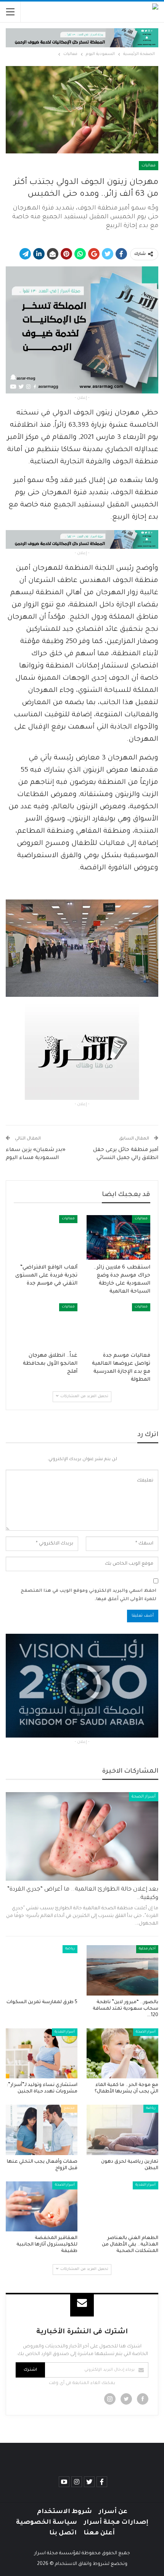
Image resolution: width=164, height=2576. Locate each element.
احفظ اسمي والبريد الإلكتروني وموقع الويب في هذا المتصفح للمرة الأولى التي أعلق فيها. (88, 1595)
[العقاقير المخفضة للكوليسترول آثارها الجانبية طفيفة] (42, 2207)
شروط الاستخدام (64, 2512)
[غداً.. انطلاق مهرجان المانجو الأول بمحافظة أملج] (46, 1326)
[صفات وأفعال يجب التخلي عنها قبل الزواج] (42, 2130)
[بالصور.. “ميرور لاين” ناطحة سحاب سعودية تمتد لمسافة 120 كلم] (122, 1970)
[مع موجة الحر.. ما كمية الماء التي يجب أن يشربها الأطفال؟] (122, 2054)
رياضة (70, 1949)
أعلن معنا (99, 2533)
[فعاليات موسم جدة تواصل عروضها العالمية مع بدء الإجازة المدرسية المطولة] (118, 1326)
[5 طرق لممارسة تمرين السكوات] (42, 1970)
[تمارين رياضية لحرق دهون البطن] (122, 2130)
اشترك (30, 2370)
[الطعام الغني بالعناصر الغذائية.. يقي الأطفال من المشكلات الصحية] (122, 2207)
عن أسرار (113, 2512)
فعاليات (149, 166)
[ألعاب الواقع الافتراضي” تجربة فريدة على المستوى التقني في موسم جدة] (46, 1237)
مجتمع (69, 2109)
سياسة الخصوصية (47, 2523)
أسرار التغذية (65, 2032)
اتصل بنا (63, 2533)
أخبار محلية (147, 1949)
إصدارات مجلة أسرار (116, 2523)
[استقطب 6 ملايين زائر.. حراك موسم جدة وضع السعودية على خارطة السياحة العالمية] (118, 1237)
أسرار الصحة (144, 1797)
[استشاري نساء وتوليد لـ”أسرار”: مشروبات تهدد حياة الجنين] (42, 2054)
